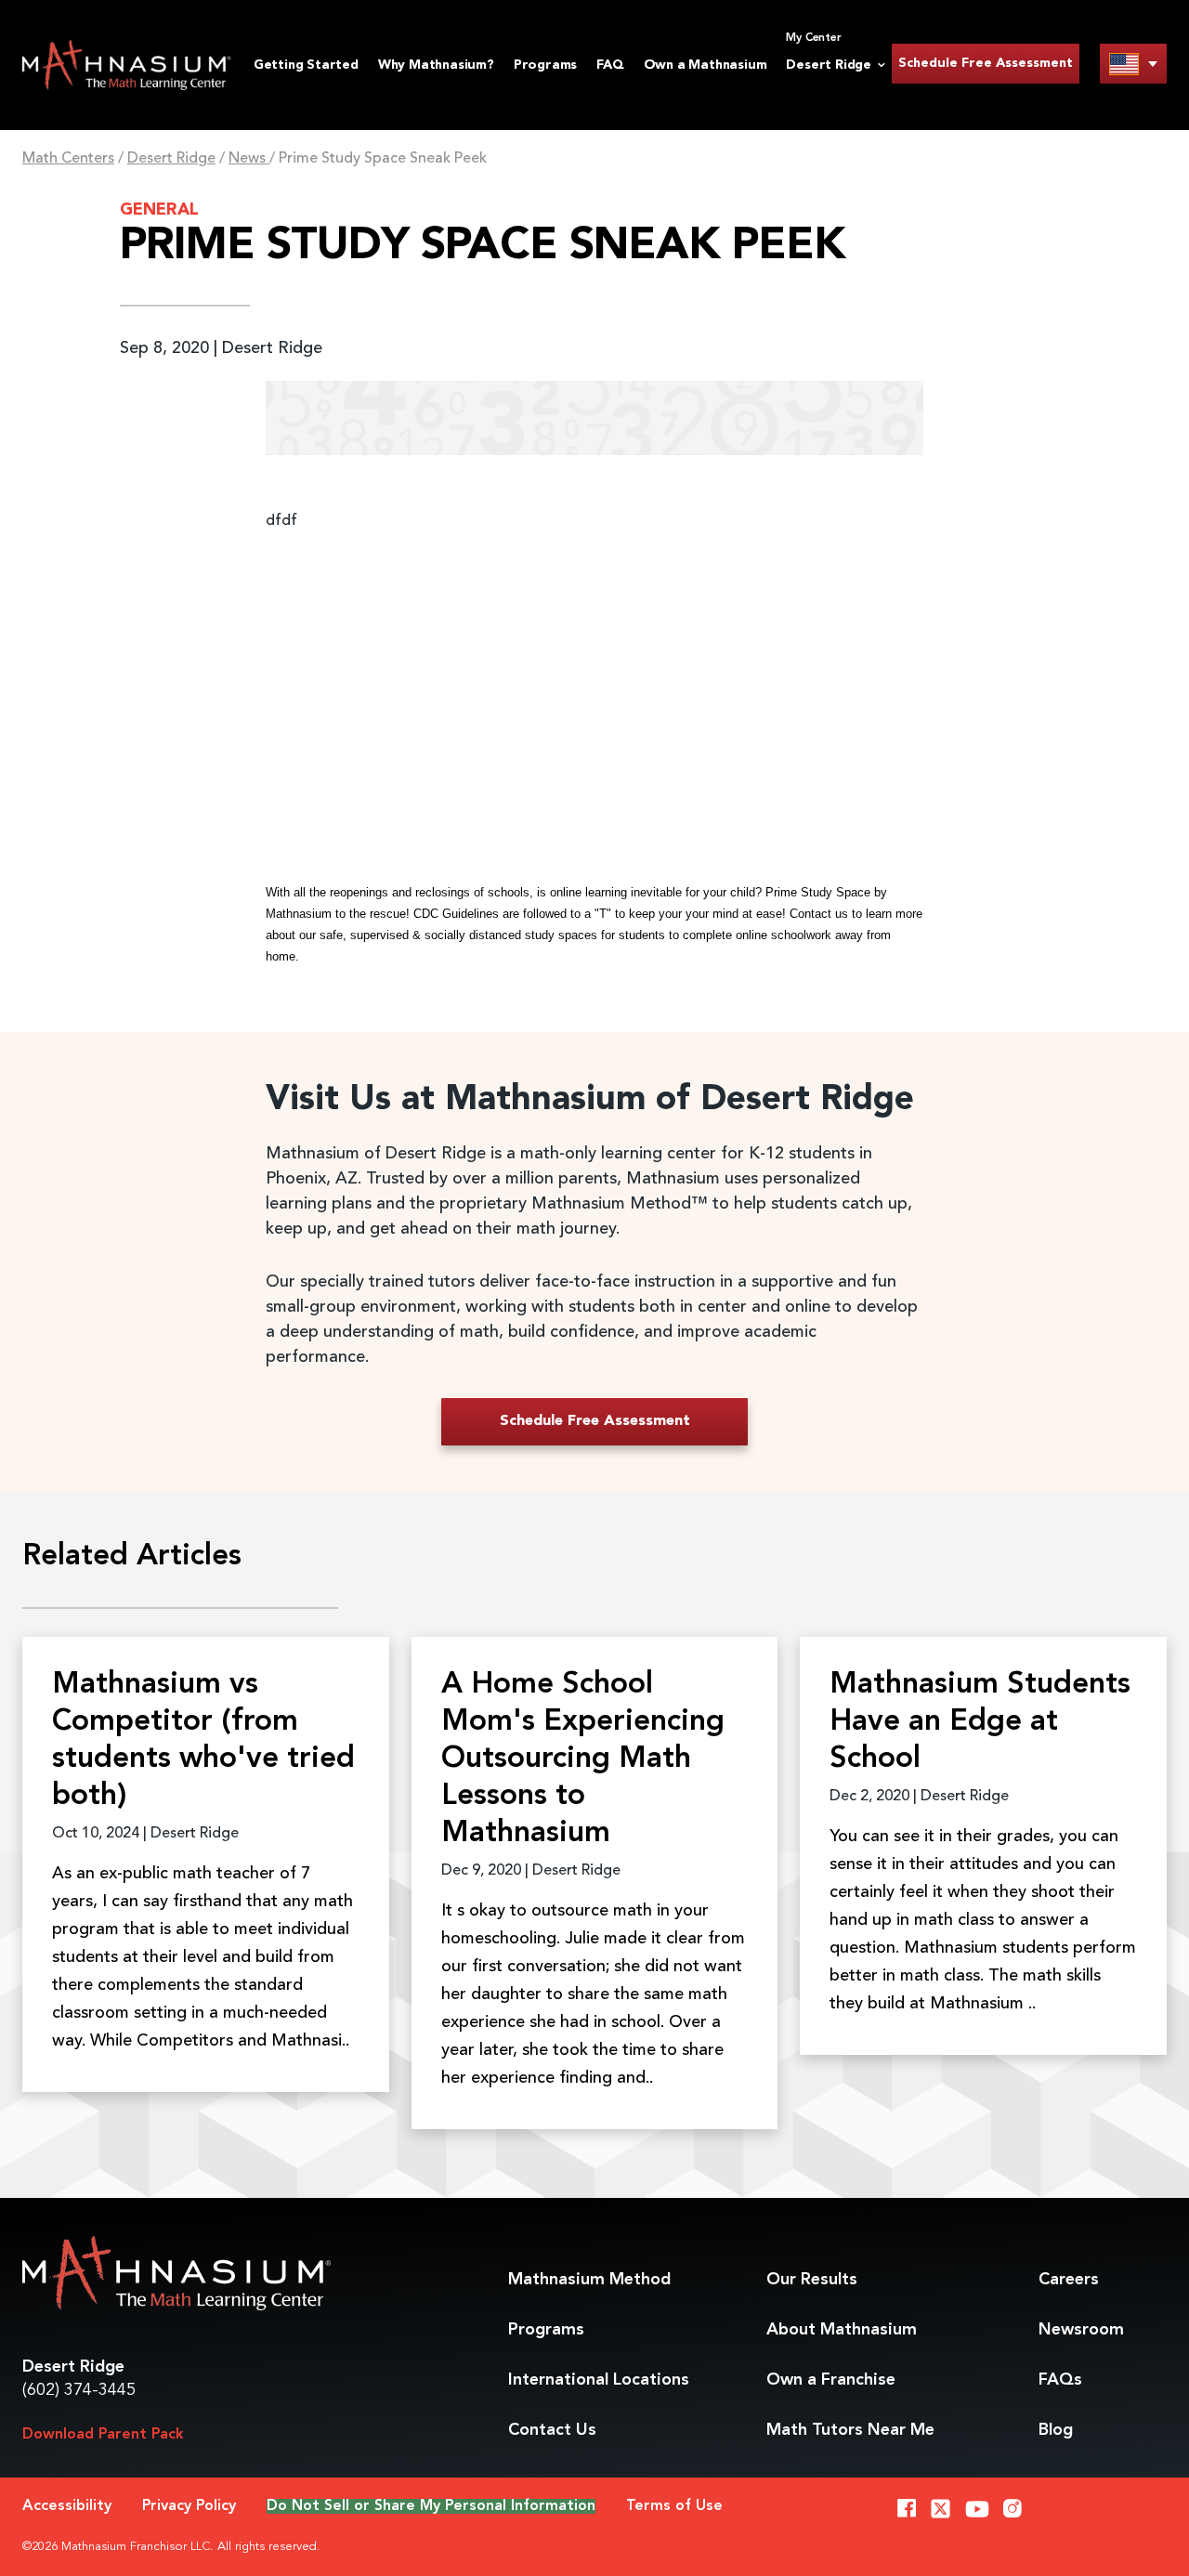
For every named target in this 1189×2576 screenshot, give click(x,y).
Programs (545, 65)
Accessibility (67, 2506)
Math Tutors (850, 2430)
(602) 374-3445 (79, 2390)
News (249, 159)
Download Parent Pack (103, 2435)
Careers (1069, 2280)
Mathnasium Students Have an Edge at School (980, 1722)
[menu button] (1133, 64)
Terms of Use (674, 2506)
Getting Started (306, 65)
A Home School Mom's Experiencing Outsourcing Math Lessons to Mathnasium (583, 1759)
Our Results (812, 2280)
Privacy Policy (189, 2506)
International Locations (599, 2380)
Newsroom (1081, 2330)
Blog (1056, 2430)
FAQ (610, 65)
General (159, 210)
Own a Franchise (831, 2380)
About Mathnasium (842, 2330)
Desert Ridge (171, 159)
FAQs (1060, 2380)
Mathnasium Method (589, 2280)
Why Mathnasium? (436, 65)
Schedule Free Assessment (986, 63)
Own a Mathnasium (706, 65)
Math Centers (68, 159)
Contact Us (552, 2430)
